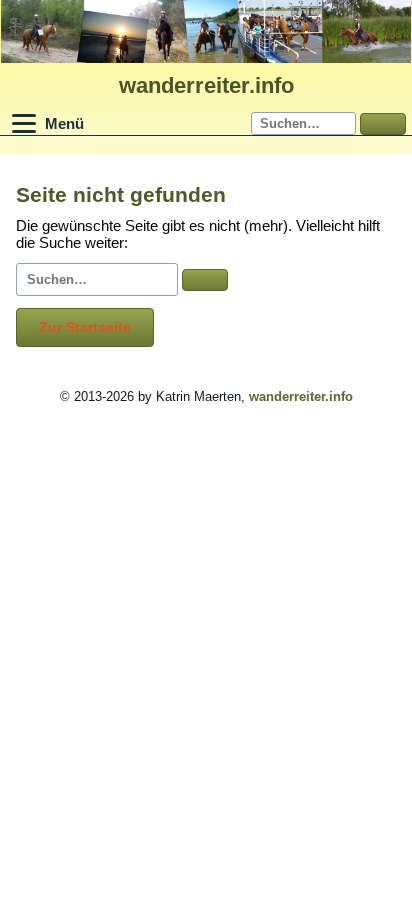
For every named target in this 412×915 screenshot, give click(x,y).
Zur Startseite (85, 327)
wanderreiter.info (206, 85)
